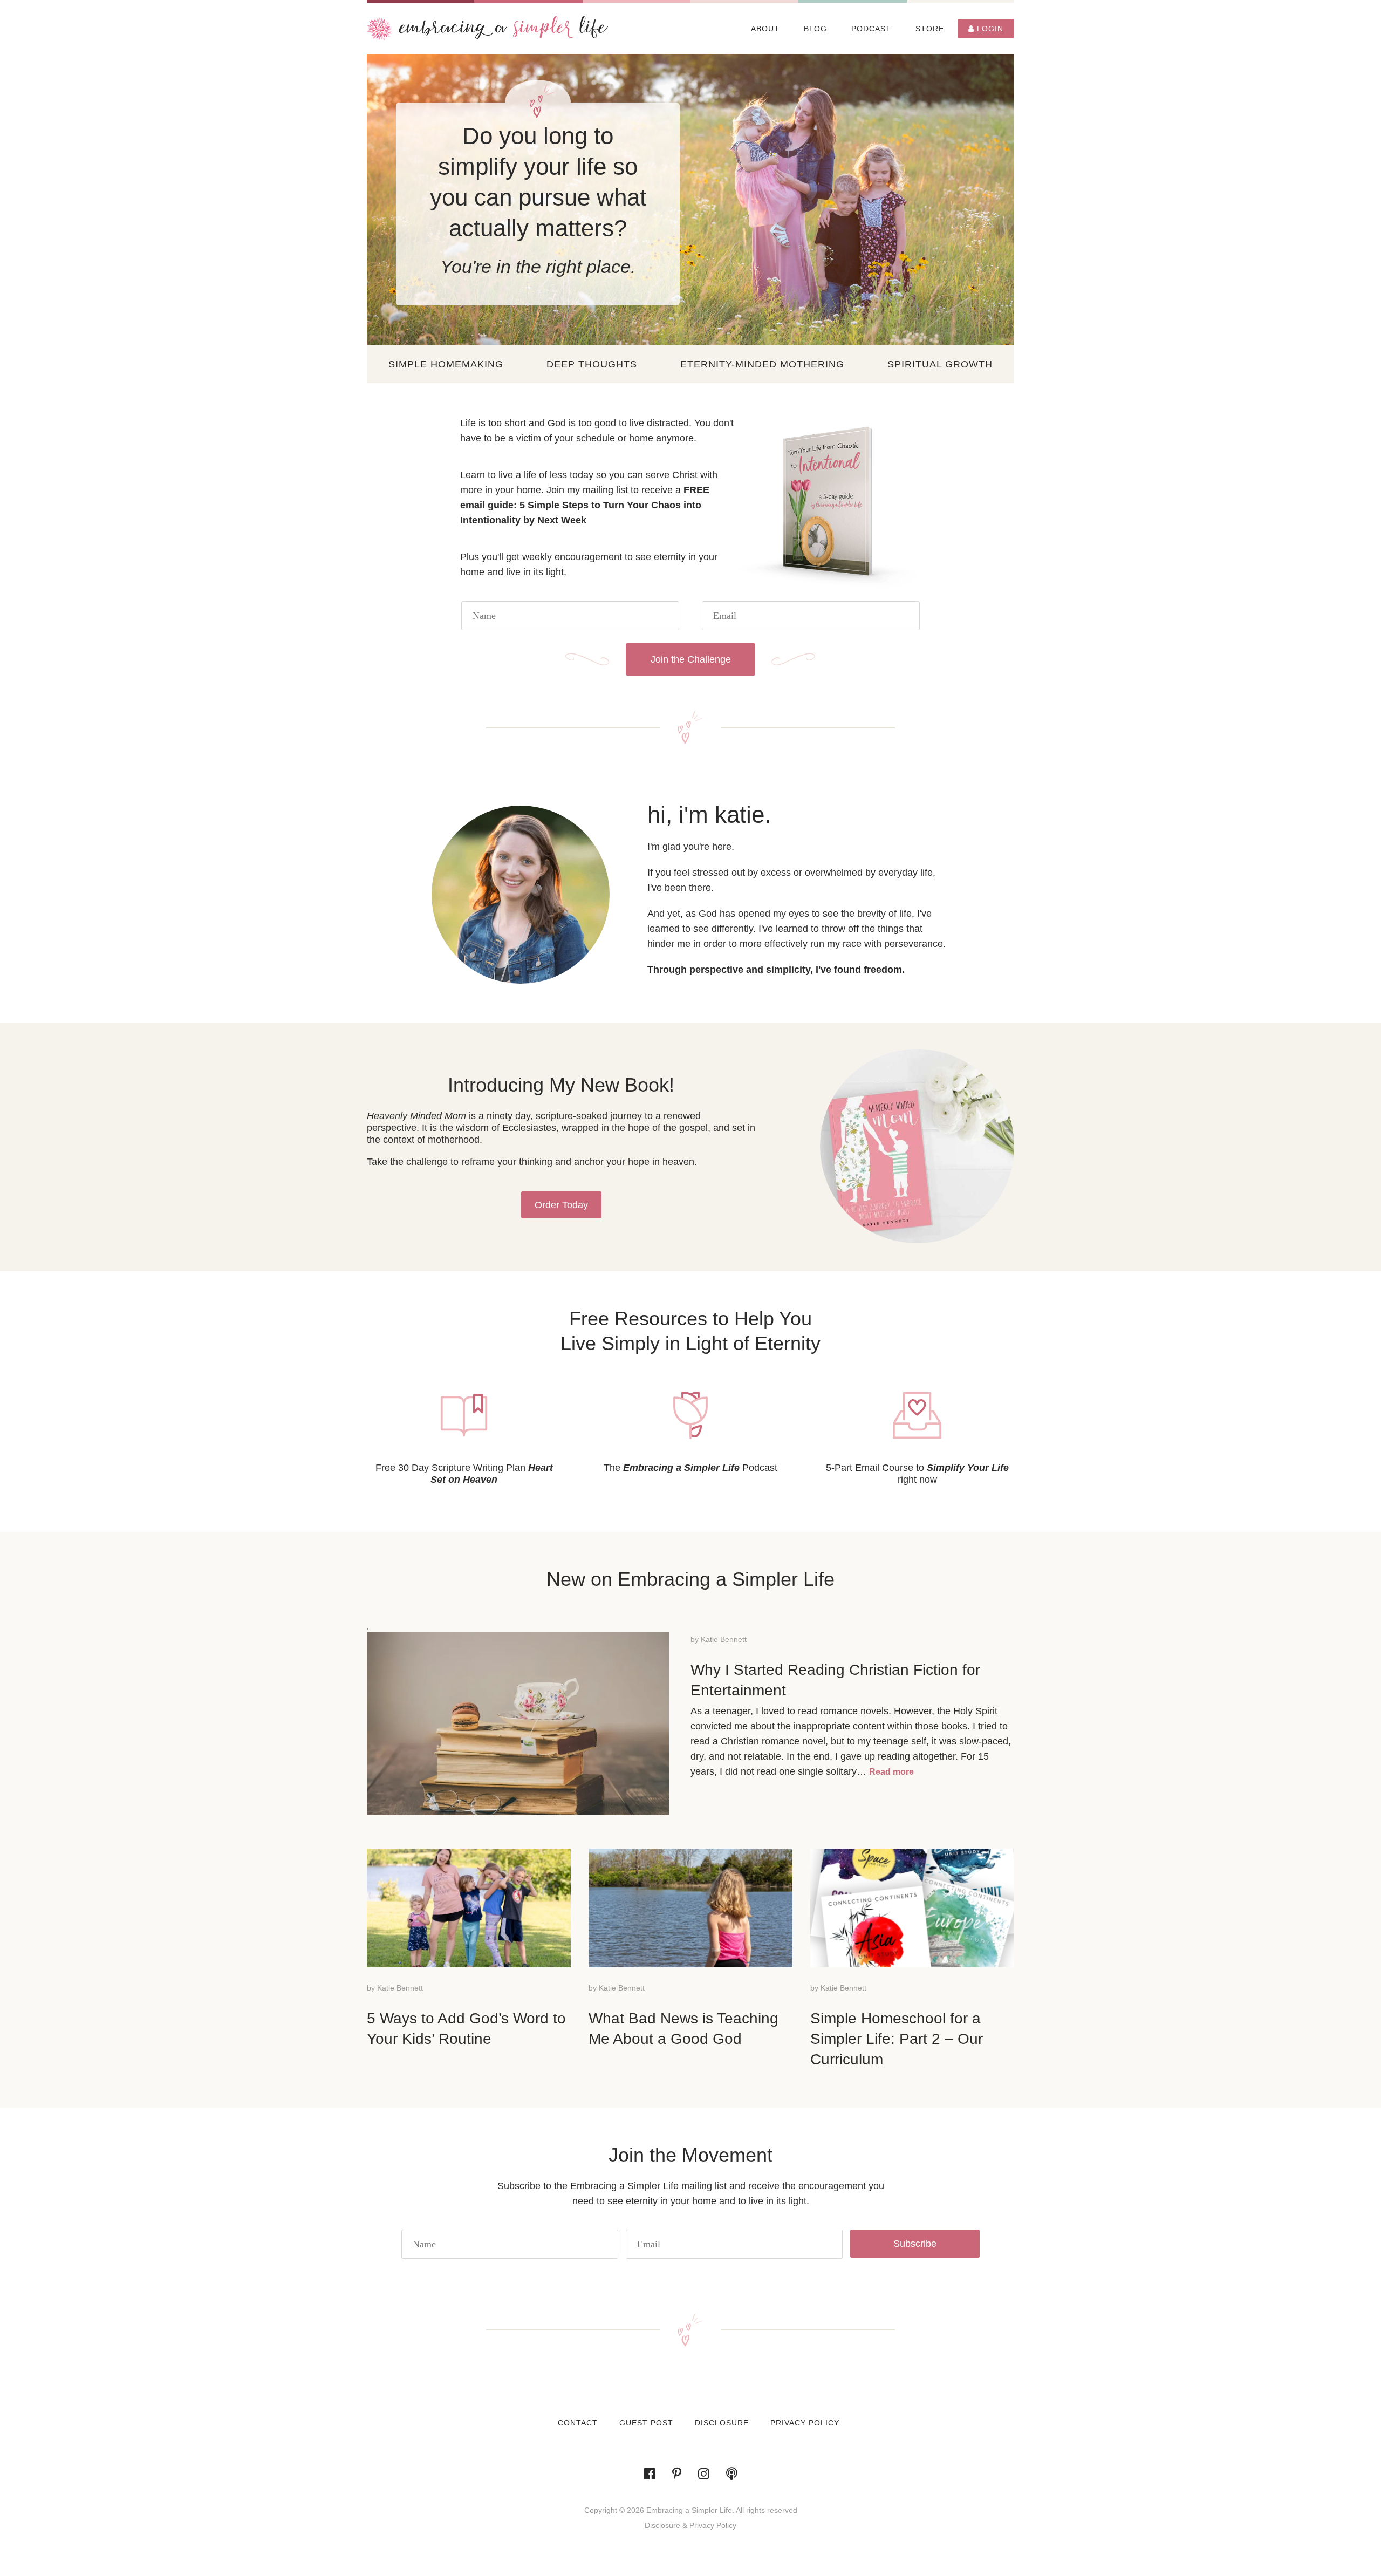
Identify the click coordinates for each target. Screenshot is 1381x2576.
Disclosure (722, 2423)
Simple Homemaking (446, 364)
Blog (815, 29)
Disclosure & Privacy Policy (690, 2525)
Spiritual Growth (940, 364)
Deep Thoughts (592, 364)
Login (989, 29)
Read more (891, 1772)
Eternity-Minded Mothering (762, 364)
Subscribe (915, 2244)
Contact (578, 2423)
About (765, 29)
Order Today (561, 1205)
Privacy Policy (805, 2423)
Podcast (871, 29)
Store (930, 29)
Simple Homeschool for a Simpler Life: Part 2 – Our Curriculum (897, 2039)
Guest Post (646, 2423)
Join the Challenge (691, 659)
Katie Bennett (724, 1639)
